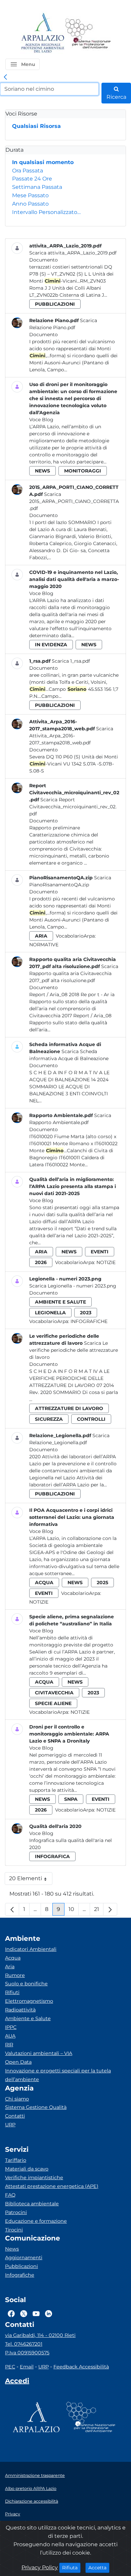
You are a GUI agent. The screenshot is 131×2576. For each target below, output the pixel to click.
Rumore (15, 1975)
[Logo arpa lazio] (42, 33)
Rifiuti (12, 1992)
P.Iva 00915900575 (27, 2353)
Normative (44, 945)
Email (27, 2367)
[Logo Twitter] (24, 2313)
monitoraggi (83, 471)
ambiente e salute (60, 1302)
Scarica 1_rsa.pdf (71, 661)
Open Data (18, 2062)
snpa (71, 1799)
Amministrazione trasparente (35, 2475)
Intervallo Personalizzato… (46, 212)
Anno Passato (30, 204)
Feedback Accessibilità (81, 2367)
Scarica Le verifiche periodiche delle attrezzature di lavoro (74, 1350)
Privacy (13, 2514)
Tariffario (16, 2160)
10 (74, 1911)
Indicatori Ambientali (31, 1949)
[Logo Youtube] (36, 2313)
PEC (10, 2367)
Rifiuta (71, 2567)
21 (99, 1911)
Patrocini (16, 2212)
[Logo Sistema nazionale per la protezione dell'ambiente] (88, 33)
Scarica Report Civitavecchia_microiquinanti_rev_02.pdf (73, 807)
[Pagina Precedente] (12, 1909)
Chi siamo (17, 2099)
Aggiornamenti (24, 2258)
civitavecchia (54, 1693)
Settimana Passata (37, 187)
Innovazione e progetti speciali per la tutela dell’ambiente (58, 2075)
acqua (44, 1583)
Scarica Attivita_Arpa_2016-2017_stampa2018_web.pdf (71, 736)
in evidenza (51, 645)
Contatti (15, 2116)
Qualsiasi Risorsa (36, 126)
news (42, 471)
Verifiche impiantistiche (34, 2178)
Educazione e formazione (36, 2221)
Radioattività (20, 2010)
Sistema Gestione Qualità (36, 2107)
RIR (9, 2045)
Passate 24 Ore (32, 179)
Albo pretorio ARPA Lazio (31, 2488)
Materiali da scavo (27, 2169)
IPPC (11, 2027)
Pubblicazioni (21, 2266)
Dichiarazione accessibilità (32, 2501)
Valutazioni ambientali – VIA (39, 2053)
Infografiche (89, 1321)
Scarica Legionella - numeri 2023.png (73, 1286)
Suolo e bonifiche (26, 1984)
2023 (86, 1313)
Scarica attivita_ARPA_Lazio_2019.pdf (73, 253)
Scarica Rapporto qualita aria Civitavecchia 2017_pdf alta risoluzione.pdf (74, 973)
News (12, 2249)
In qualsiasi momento (43, 162)
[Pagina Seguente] (110, 1909)
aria (41, 936)
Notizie (106, 1262)
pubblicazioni (55, 304)
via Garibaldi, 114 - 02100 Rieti (40, 2335)
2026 (41, 1262)
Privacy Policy (40, 2567)
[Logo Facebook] (11, 2313)
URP (10, 2125)
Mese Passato (30, 195)
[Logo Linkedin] (49, 2313)
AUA (10, 2036)
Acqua (13, 1958)
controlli (91, 1419)
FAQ (10, 2195)
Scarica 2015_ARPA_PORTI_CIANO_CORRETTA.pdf (74, 501)
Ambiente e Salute (28, 2018)
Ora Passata (28, 171)
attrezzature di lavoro (69, 1408)
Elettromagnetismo (29, 2001)
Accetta (99, 2567)
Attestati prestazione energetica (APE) (52, 2186)
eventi (100, 1252)
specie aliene (53, 1703)
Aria (10, 1967)
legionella (50, 1313)
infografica (52, 1856)
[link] (5, 77)
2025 (102, 1583)
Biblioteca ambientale (32, 2204)
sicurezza (49, 1419)
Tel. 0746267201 (24, 2344)
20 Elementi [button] (31, 1880)
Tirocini (14, 2230)
